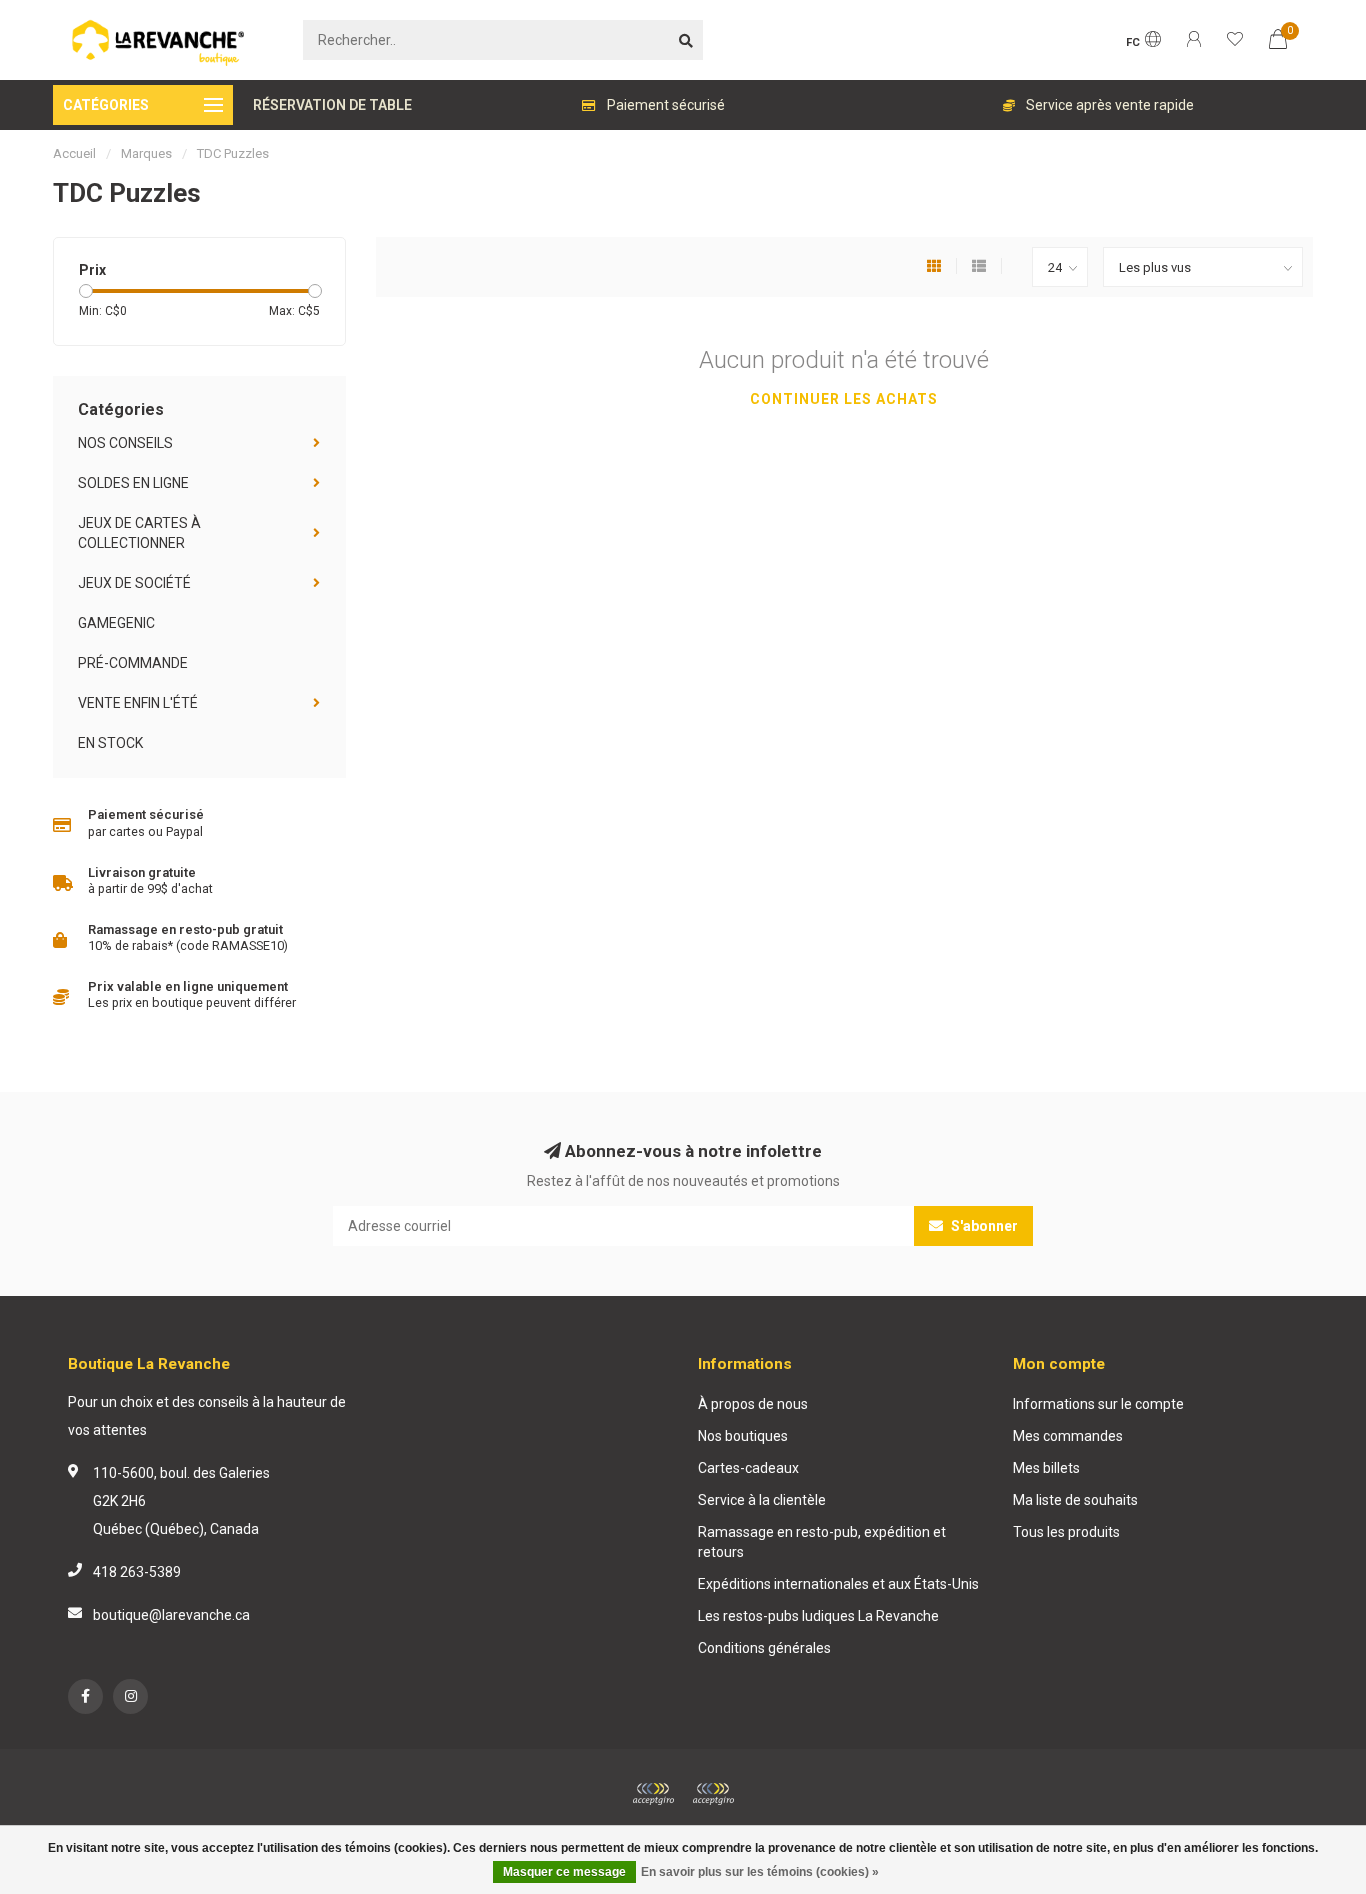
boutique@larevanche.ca (171, 1615)
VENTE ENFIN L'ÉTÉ (138, 703)
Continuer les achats (844, 399)
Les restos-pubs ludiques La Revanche (818, 1616)
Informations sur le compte (1098, 1404)
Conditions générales (764, 1648)
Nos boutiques (743, 1436)
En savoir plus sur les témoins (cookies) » (760, 1872)
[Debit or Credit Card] (653, 1794)
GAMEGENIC (116, 623)
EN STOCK (110, 743)
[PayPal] (713, 1794)
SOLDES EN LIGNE (133, 483)
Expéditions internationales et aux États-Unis (838, 1584)
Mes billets (1046, 1468)
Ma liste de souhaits (1075, 1500)
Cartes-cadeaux (748, 1468)
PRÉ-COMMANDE (133, 663)
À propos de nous (753, 1404)
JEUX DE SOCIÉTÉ (134, 583)
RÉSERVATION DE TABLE (332, 105)
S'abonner (983, 1226)
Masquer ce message (564, 1872)
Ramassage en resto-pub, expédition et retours (822, 1542)
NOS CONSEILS (125, 443)
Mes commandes (1068, 1436)
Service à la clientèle (762, 1500)
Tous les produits (1066, 1532)
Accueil (74, 153)
